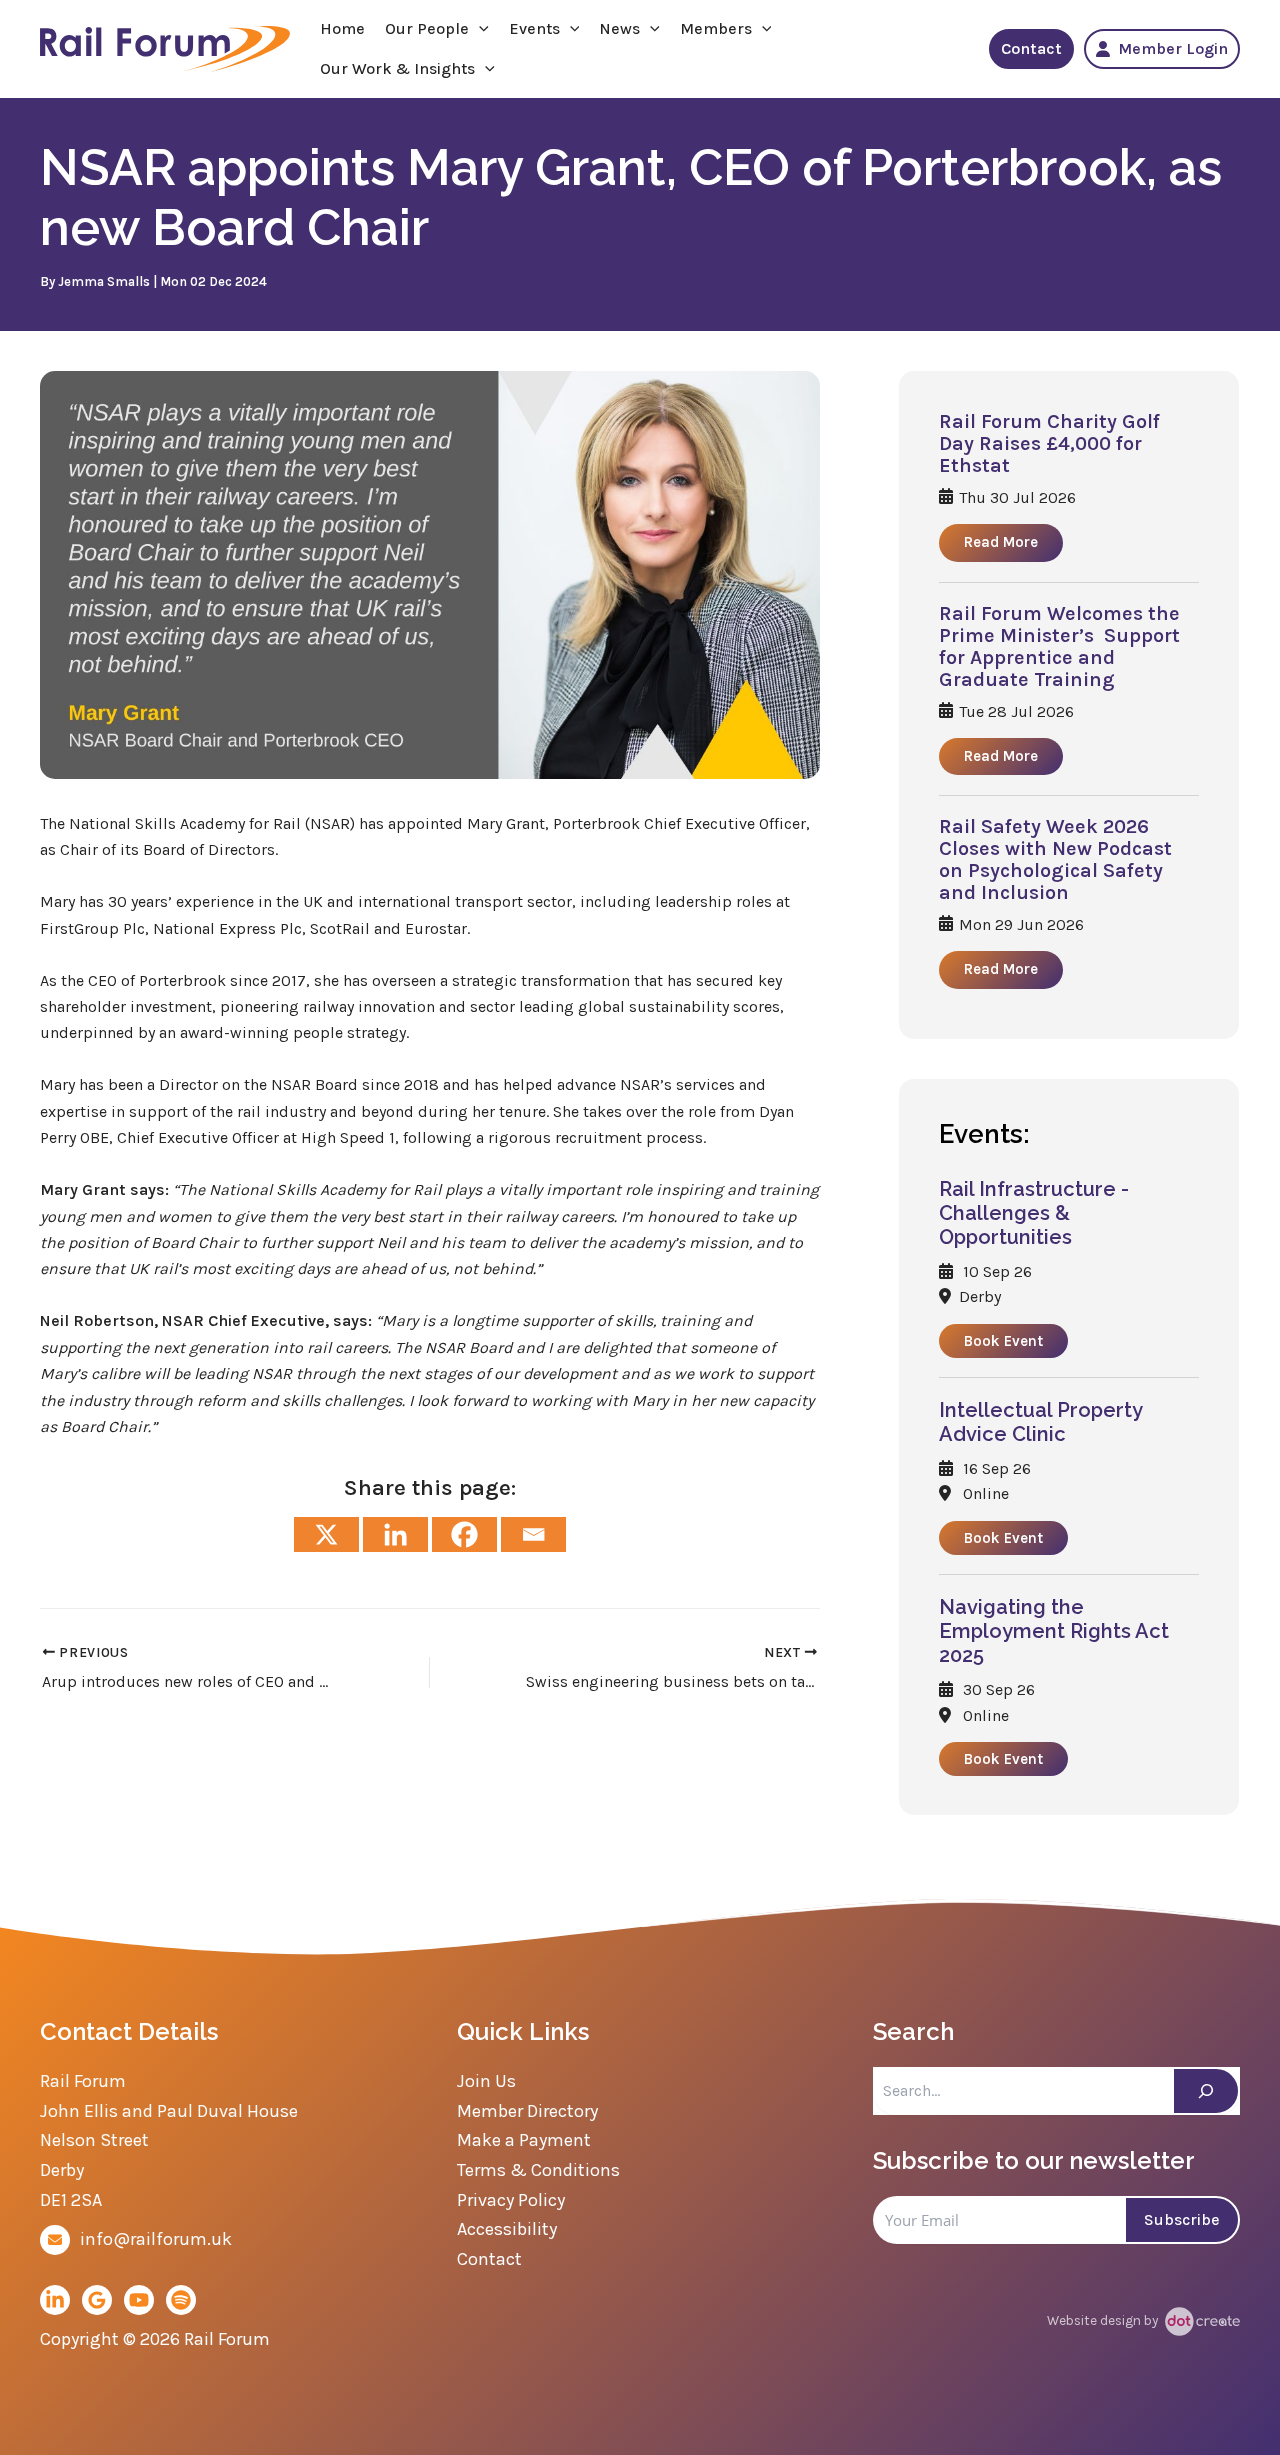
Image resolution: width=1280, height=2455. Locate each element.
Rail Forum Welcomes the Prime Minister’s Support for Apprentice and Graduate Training (1059, 647)
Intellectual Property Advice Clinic (1040, 1422)
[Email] (533, 1534)
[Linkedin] (395, 1534)
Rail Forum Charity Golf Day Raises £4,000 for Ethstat (1049, 444)
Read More (1001, 542)
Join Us (486, 2081)
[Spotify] (181, 2300)
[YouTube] (139, 2300)
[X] (326, 1534)
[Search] (1206, 2091)
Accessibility (507, 2229)
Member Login (1173, 48)
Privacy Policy (511, 2200)
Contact (1031, 48)
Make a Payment (524, 2140)
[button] (479, 29)
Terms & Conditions (538, 2170)
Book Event (1003, 1341)
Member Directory (527, 2111)
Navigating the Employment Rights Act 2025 (1054, 1631)
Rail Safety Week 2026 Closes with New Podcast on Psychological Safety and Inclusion (1055, 860)
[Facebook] (464, 1534)
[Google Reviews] (97, 2300)
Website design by (1104, 2320)
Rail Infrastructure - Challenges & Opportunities (1034, 1213)
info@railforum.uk (156, 2239)
